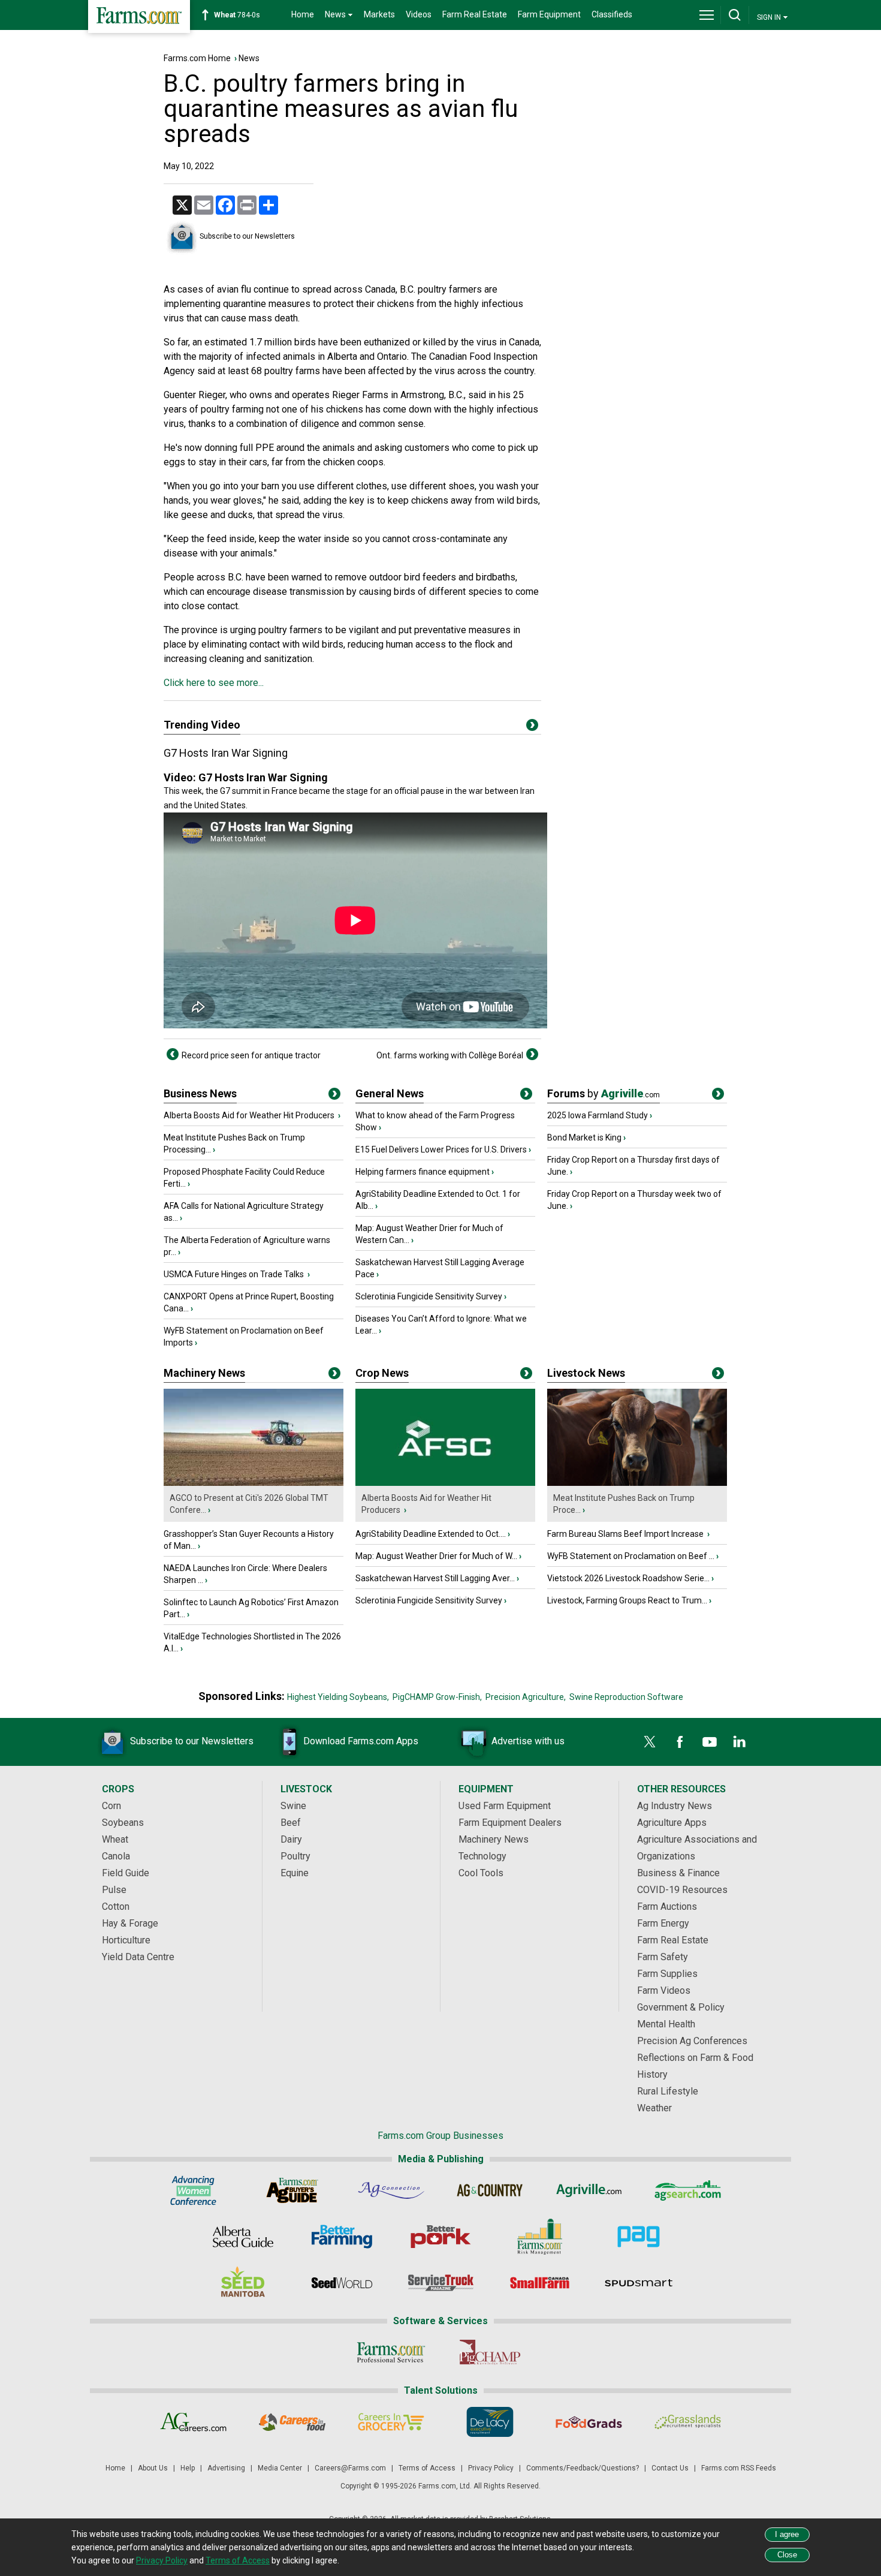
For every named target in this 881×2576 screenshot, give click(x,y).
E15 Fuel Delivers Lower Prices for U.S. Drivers (441, 1149)
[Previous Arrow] (173, 1054)
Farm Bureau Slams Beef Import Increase (626, 1534)
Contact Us (670, 2468)
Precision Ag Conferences (692, 2041)
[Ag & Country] (490, 2190)
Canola (116, 1856)
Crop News (382, 1373)
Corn (111, 1806)
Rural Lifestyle (668, 2091)
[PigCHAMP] (490, 2352)
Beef (291, 1823)
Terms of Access (427, 2468)
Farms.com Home (197, 58)
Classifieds (612, 14)
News (249, 58)
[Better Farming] (342, 2237)
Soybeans (123, 1823)
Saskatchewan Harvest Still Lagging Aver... (435, 1578)
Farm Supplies (667, 1974)
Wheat (115, 1839)
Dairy (291, 1839)
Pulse (114, 1890)
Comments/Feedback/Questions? (583, 2468)
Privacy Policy (491, 2468)
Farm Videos (664, 1990)
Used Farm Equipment (505, 1806)
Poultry (295, 1856)
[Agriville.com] (589, 2190)
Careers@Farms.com (350, 2468)
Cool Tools (481, 1873)
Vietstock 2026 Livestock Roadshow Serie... (628, 1578)
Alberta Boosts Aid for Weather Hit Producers (250, 1115)
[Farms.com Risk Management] (540, 2237)
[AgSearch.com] (688, 2190)
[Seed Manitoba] (243, 2283)
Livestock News (586, 1373)
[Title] (334, 1096)
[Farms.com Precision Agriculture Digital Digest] (639, 2237)
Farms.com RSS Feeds (739, 2468)
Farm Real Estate (475, 14)
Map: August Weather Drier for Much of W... (436, 1556)
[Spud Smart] (639, 2283)
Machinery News (204, 1373)
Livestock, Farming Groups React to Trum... (627, 1600)
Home (303, 14)
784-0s (237, 15)
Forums (604, 1093)
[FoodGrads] (589, 2422)
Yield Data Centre (138, 1957)
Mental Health (666, 2024)
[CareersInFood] (292, 2422)
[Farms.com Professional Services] (391, 2352)
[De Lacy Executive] (490, 2422)
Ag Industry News (675, 1806)
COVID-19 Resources (682, 1890)
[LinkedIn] (740, 1742)
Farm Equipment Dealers (510, 1823)
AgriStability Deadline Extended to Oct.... (431, 1534)
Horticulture (126, 1940)
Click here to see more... (214, 683)
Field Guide (126, 1873)
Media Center (280, 2468)
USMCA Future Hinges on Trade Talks (235, 1274)
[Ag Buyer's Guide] (292, 2190)
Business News (200, 1093)
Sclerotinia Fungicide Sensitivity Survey (429, 1296)
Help (188, 2468)
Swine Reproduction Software (626, 1697)
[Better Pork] (441, 2237)
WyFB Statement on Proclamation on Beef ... (631, 1556)
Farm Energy (663, 1923)
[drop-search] (735, 15)
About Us (153, 2468)
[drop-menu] (707, 15)
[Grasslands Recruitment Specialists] (688, 2422)
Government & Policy (681, 2007)
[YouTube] (710, 1742)
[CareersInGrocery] (391, 2422)
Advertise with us (528, 1741)
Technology (482, 1856)
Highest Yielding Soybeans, (338, 1697)
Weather (654, 2108)
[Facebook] (680, 1742)
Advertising (226, 2468)
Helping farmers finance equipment (423, 1172)
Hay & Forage (130, 1923)
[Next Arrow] (532, 1054)
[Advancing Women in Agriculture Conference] (193, 2190)
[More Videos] (532, 727)
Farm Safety (663, 1957)
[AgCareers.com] (193, 2422)
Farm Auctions (667, 1907)
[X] (650, 1742)
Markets (379, 14)
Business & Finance (678, 1873)
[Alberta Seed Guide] (243, 2237)
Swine (293, 1806)
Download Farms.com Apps (361, 1741)
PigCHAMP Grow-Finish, (437, 1697)
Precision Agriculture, (526, 1697)
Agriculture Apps (672, 1823)
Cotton (116, 1907)
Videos (419, 14)
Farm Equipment (549, 14)
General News (390, 1093)
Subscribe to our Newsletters (247, 236)
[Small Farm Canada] (540, 2283)
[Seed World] (342, 2283)
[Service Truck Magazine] (441, 2283)
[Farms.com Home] (139, 16)
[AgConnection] (391, 2190)
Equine (295, 1873)
